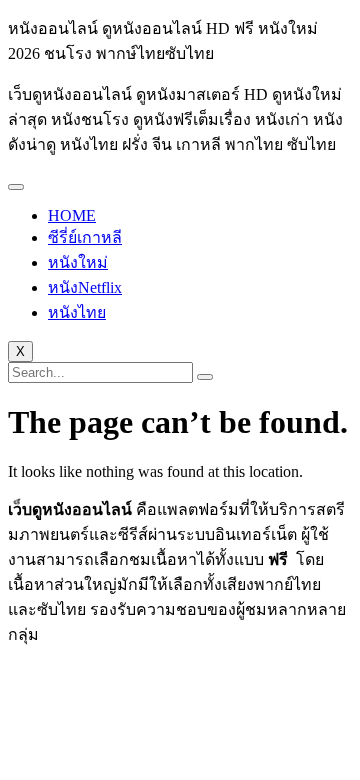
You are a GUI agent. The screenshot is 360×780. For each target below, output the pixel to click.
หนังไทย (77, 312)
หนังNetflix (85, 287)
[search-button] (205, 377)
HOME (72, 215)
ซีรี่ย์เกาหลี (85, 237)
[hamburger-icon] (16, 187)
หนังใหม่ (78, 262)
